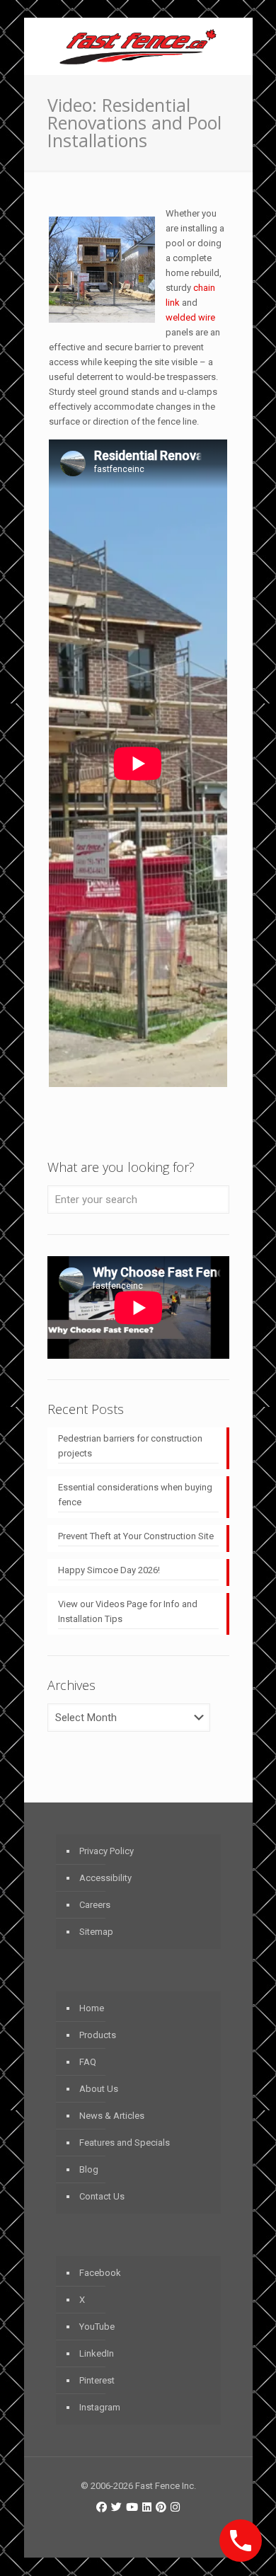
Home (92, 2008)
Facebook (100, 2273)
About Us (99, 2089)
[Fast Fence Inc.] (138, 46)
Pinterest (97, 2380)
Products (98, 2035)
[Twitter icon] (116, 2507)
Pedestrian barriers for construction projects (130, 1446)
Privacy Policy (107, 1851)
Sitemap (96, 1932)
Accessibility (105, 1878)
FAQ (88, 2062)
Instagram (100, 2407)
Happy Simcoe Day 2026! (109, 1570)
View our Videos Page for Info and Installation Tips (128, 1611)
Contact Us (102, 2196)
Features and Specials (125, 2143)
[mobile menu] (234, 46)
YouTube (97, 2327)
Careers (95, 1905)
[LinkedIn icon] (147, 2507)
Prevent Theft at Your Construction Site (136, 1536)
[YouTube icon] (132, 2507)
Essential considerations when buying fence (135, 1495)
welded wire (190, 317)
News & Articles (112, 2116)
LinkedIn (97, 2353)
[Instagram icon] (175, 2507)
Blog (89, 2169)
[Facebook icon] (102, 2507)
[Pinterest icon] (161, 2507)
